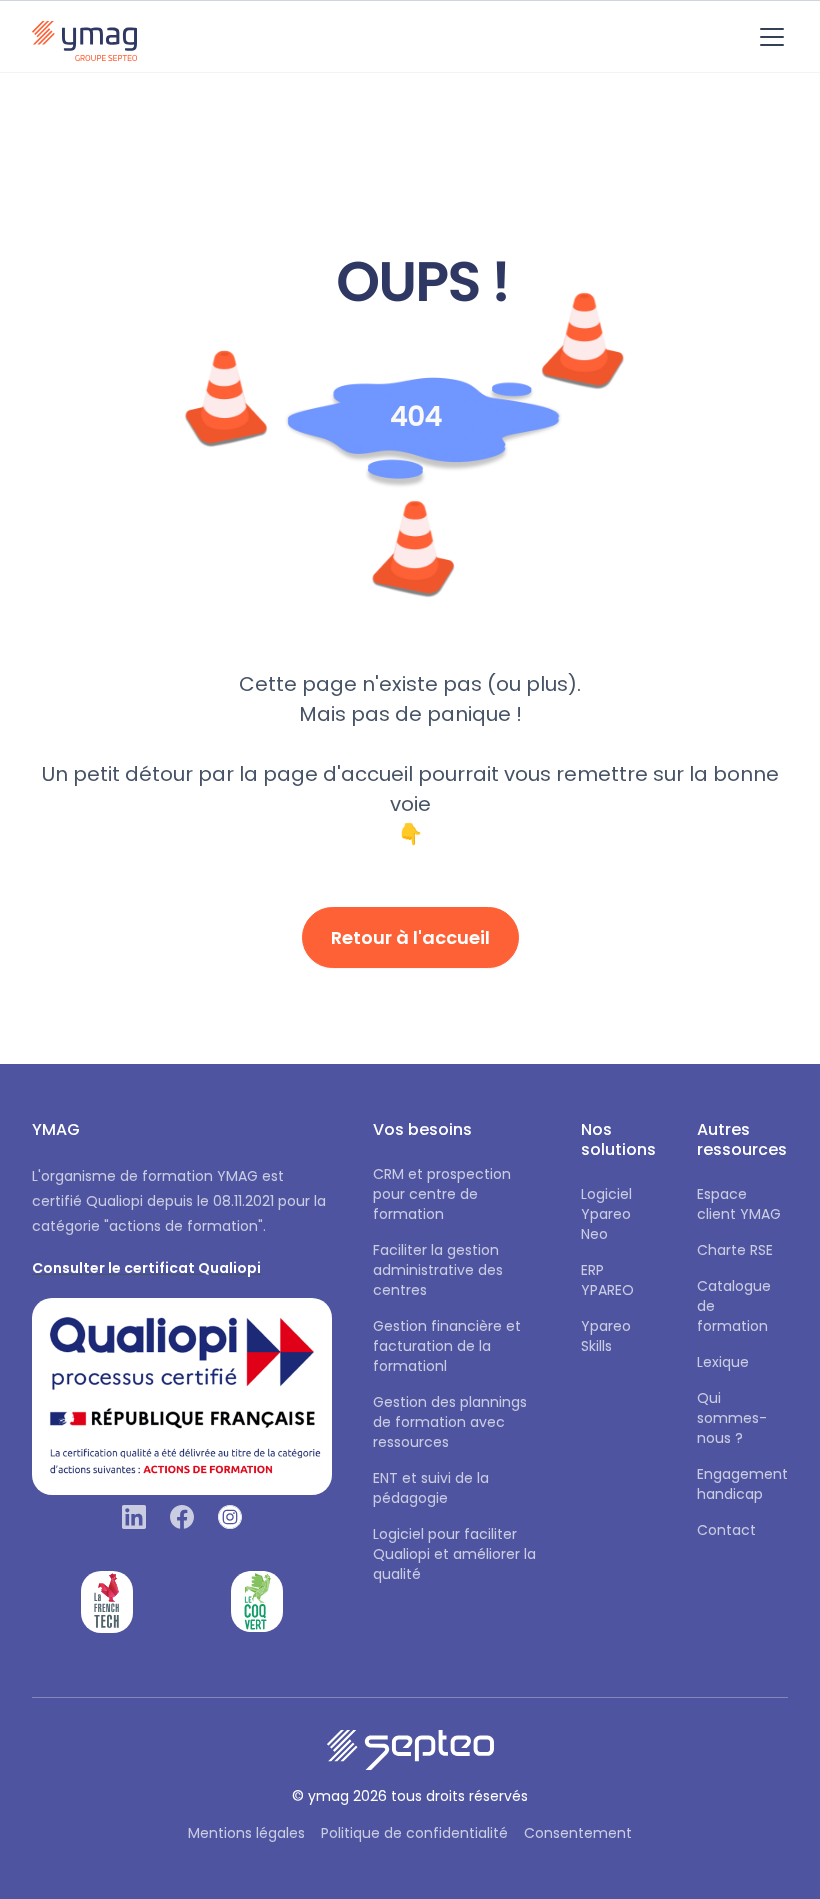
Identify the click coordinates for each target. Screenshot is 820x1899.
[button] (768, 37)
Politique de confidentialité (414, 1833)
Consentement (578, 1833)
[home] (84, 37)
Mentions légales (246, 1833)
